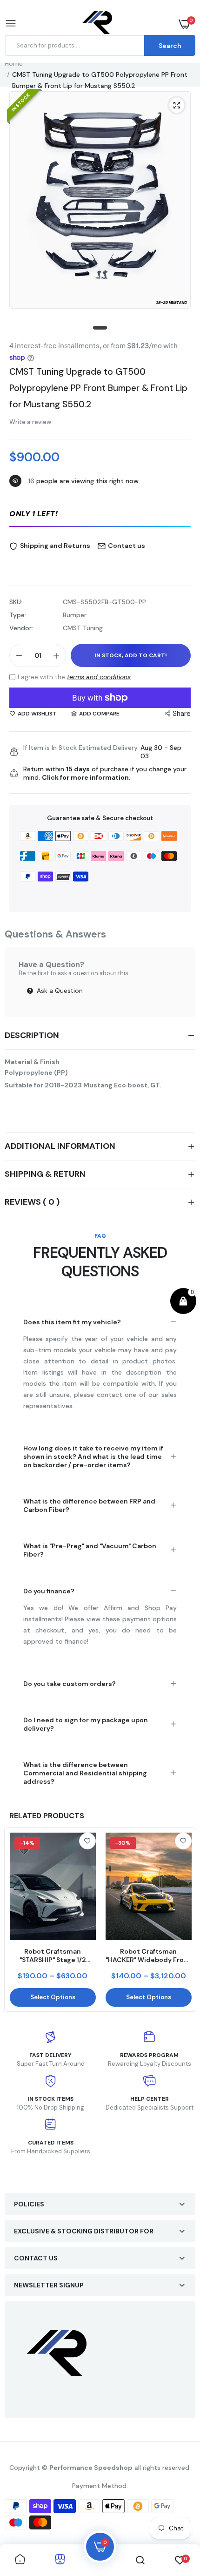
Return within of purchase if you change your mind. (105, 773)
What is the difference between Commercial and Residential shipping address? (85, 1773)
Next (184, 1920)
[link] (87, 1841)
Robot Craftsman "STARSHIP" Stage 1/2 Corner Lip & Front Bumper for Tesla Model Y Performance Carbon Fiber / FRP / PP (53, 1956)
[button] (100, 514)
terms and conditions (99, 677)
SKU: (16, 602)
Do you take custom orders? (70, 1684)
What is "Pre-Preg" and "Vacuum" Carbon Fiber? (90, 1550)
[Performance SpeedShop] (98, 24)
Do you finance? (49, 1591)
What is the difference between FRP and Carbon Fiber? (89, 1505)
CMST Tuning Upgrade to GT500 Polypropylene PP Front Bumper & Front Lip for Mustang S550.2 (98, 388)
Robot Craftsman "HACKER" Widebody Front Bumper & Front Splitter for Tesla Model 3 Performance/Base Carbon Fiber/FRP (148, 1956)
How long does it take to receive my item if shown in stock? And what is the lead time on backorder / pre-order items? (93, 1457)
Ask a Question (59, 991)
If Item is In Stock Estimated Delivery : (80, 752)
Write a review (30, 422)
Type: (18, 615)
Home (14, 63)
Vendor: (21, 628)
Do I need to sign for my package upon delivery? (86, 1724)
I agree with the (74, 677)
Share (182, 714)
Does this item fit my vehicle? (72, 1322)
